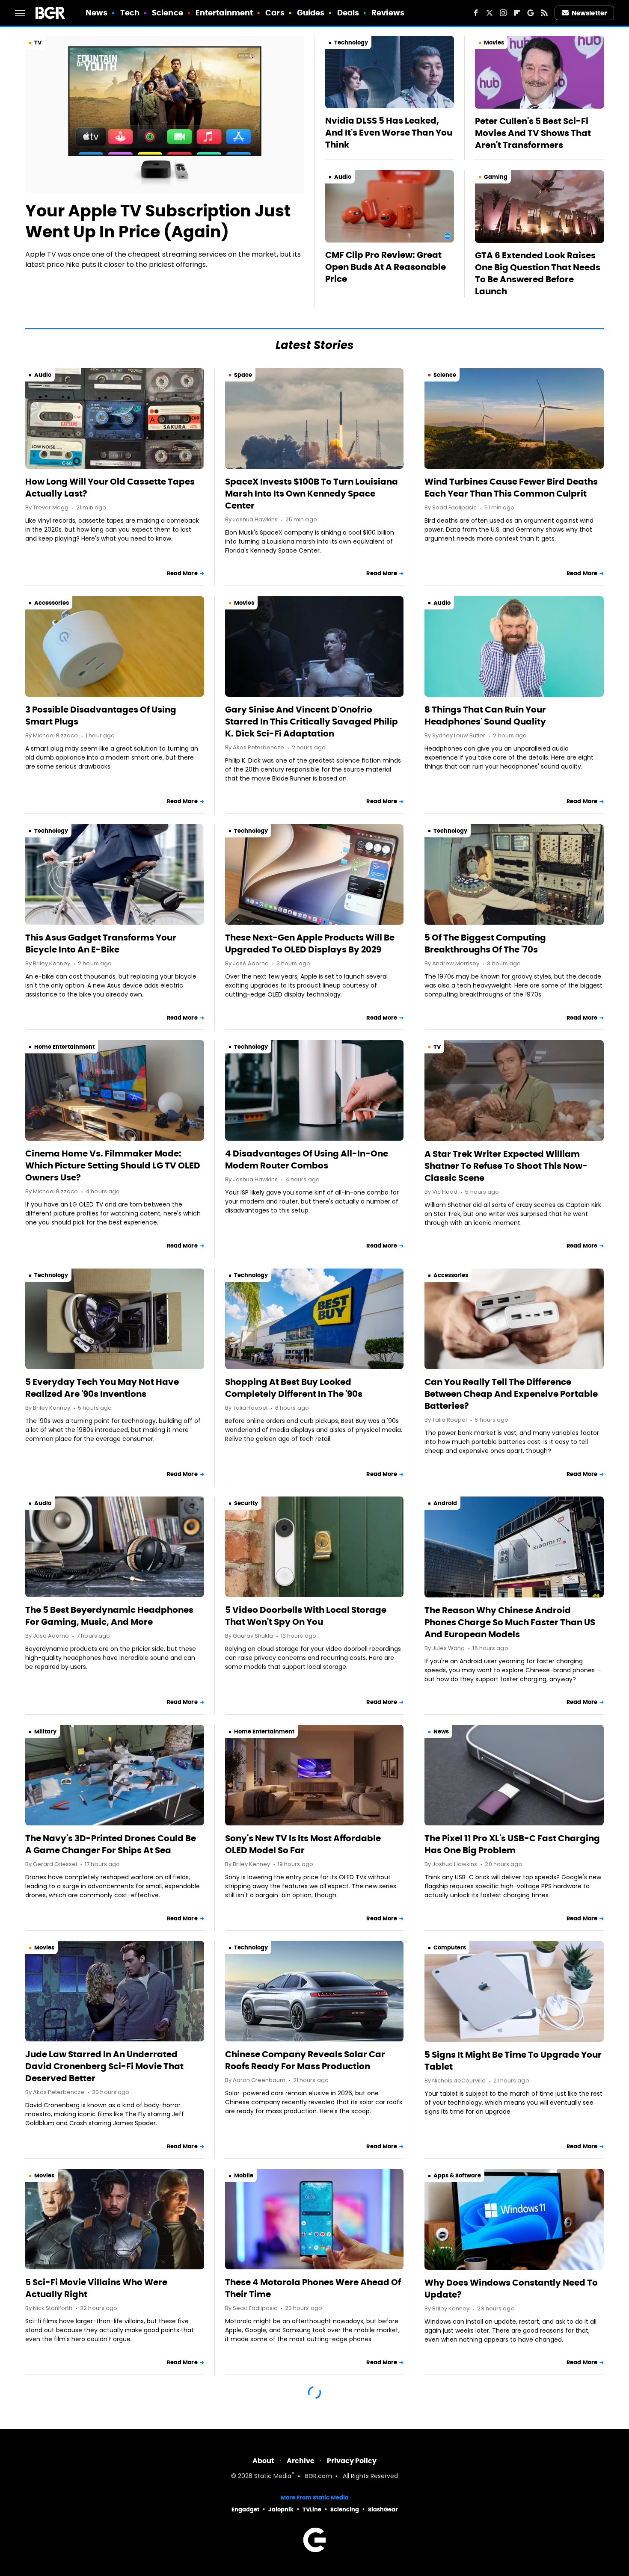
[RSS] (544, 13)
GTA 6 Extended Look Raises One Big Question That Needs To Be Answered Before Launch (538, 273)
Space (243, 375)
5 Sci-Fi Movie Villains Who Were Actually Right (96, 2288)
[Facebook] (476, 13)
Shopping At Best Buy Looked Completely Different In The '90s (294, 1388)
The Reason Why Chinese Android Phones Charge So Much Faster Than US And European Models (510, 1622)
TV (38, 43)
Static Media (273, 2477)
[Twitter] (490, 13)
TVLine (312, 2509)
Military (45, 1732)
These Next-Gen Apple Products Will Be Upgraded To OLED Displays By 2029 (310, 943)
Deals (348, 13)
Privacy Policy (352, 2461)
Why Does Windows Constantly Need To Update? (511, 2289)
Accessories (52, 603)
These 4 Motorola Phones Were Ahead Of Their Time (313, 2288)
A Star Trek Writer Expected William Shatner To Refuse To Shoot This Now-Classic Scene (506, 1166)
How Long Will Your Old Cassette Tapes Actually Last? (110, 488)
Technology (351, 43)
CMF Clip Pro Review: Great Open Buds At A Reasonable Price (386, 267)
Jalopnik (281, 2509)
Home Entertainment (64, 1047)
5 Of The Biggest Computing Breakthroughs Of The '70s (485, 943)
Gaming (496, 177)
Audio (343, 177)
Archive (301, 2461)
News (96, 13)
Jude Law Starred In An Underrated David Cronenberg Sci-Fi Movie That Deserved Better (104, 2066)
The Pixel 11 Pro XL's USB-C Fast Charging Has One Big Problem (512, 1844)
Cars (275, 13)
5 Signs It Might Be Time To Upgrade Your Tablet (513, 2061)
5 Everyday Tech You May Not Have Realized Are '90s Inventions (102, 1388)
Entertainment (224, 13)
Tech (130, 13)
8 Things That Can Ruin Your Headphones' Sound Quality (485, 716)
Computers (450, 1948)
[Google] (531, 13)
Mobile (244, 2175)
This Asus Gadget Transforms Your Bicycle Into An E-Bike (101, 943)
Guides (311, 13)
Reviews (388, 13)
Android (445, 1503)
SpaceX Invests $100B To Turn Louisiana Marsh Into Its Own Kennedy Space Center (312, 494)
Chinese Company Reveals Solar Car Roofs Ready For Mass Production (305, 2060)
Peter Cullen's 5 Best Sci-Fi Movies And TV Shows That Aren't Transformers (533, 133)
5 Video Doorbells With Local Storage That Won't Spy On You (306, 1616)
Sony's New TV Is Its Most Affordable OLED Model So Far (303, 1844)
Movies (494, 43)
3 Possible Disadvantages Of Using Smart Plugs (101, 716)
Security (246, 1503)
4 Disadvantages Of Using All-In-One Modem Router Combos (307, 1159)
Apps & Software (457, 2175)
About (263, 2461)
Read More (182, 573)
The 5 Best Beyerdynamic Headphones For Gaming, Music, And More (109, 1616)
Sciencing (345, 2509)
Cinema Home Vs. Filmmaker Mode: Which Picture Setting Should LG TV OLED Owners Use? (113, 1165)
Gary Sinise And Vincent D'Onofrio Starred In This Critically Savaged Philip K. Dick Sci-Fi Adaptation (312, 722)
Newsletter (589, 13)
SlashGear (383, 2509)
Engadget (245, 2509)
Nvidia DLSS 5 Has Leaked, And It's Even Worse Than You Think (389, 133)
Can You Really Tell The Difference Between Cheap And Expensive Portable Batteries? (511, 1394)
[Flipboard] (517, 13)
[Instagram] (503, 13)
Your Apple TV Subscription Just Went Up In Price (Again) (158, 221)
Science (168, 13)
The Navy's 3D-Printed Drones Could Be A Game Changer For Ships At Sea (111, 1844)
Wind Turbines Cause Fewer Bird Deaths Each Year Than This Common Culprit (511, 488)
